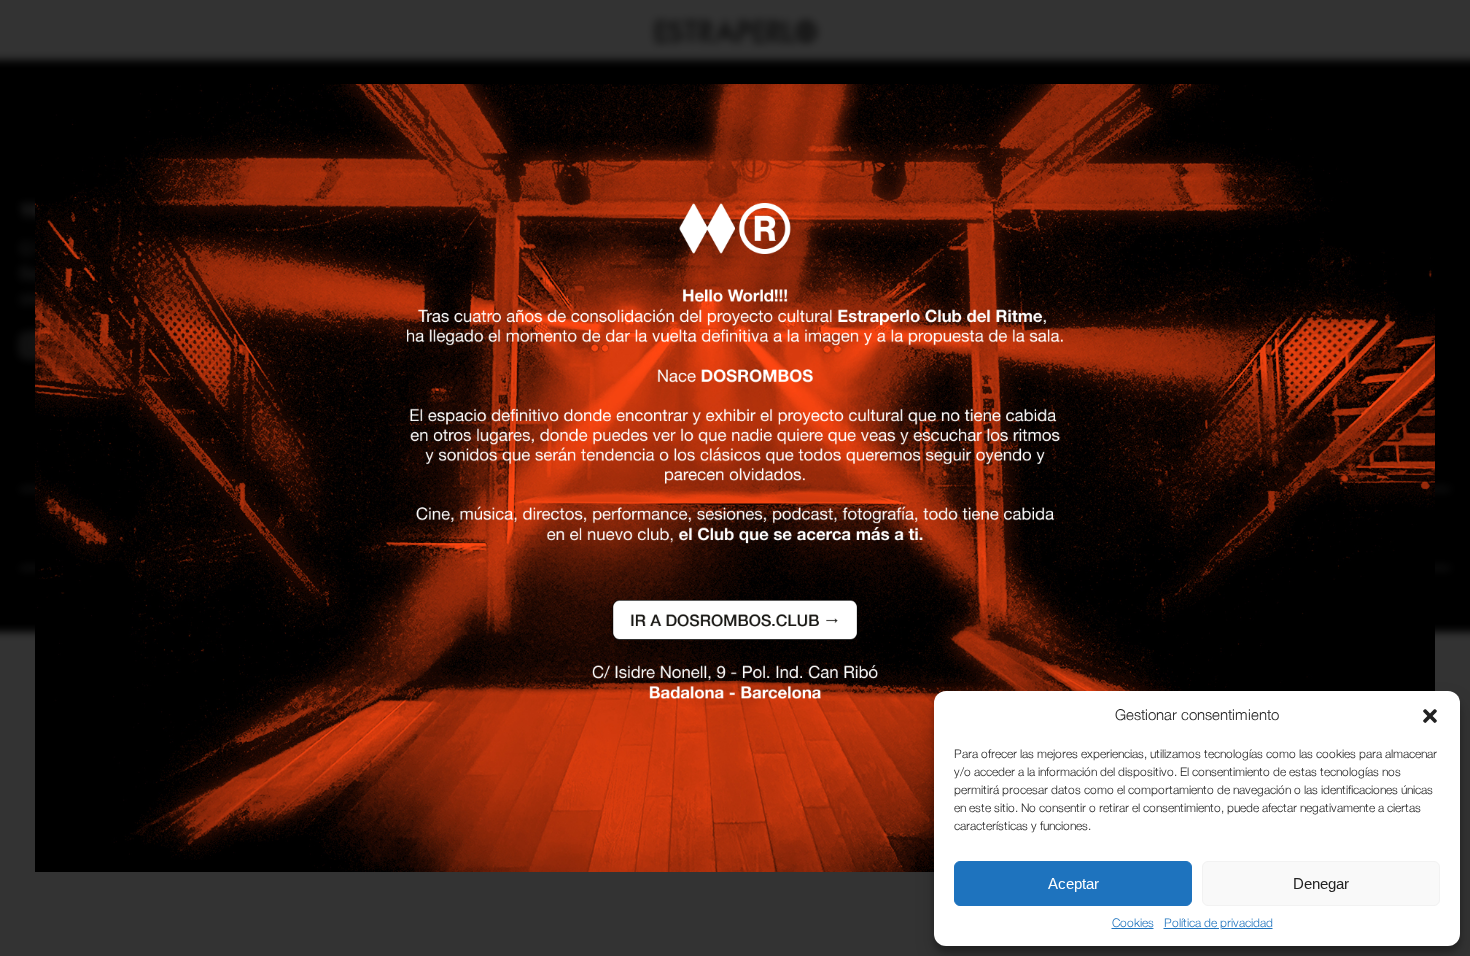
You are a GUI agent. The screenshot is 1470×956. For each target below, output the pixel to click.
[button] (1430, 716)
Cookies (1133, 923)
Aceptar (1073, 883)
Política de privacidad (1218, 923)
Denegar (1321, 883)
